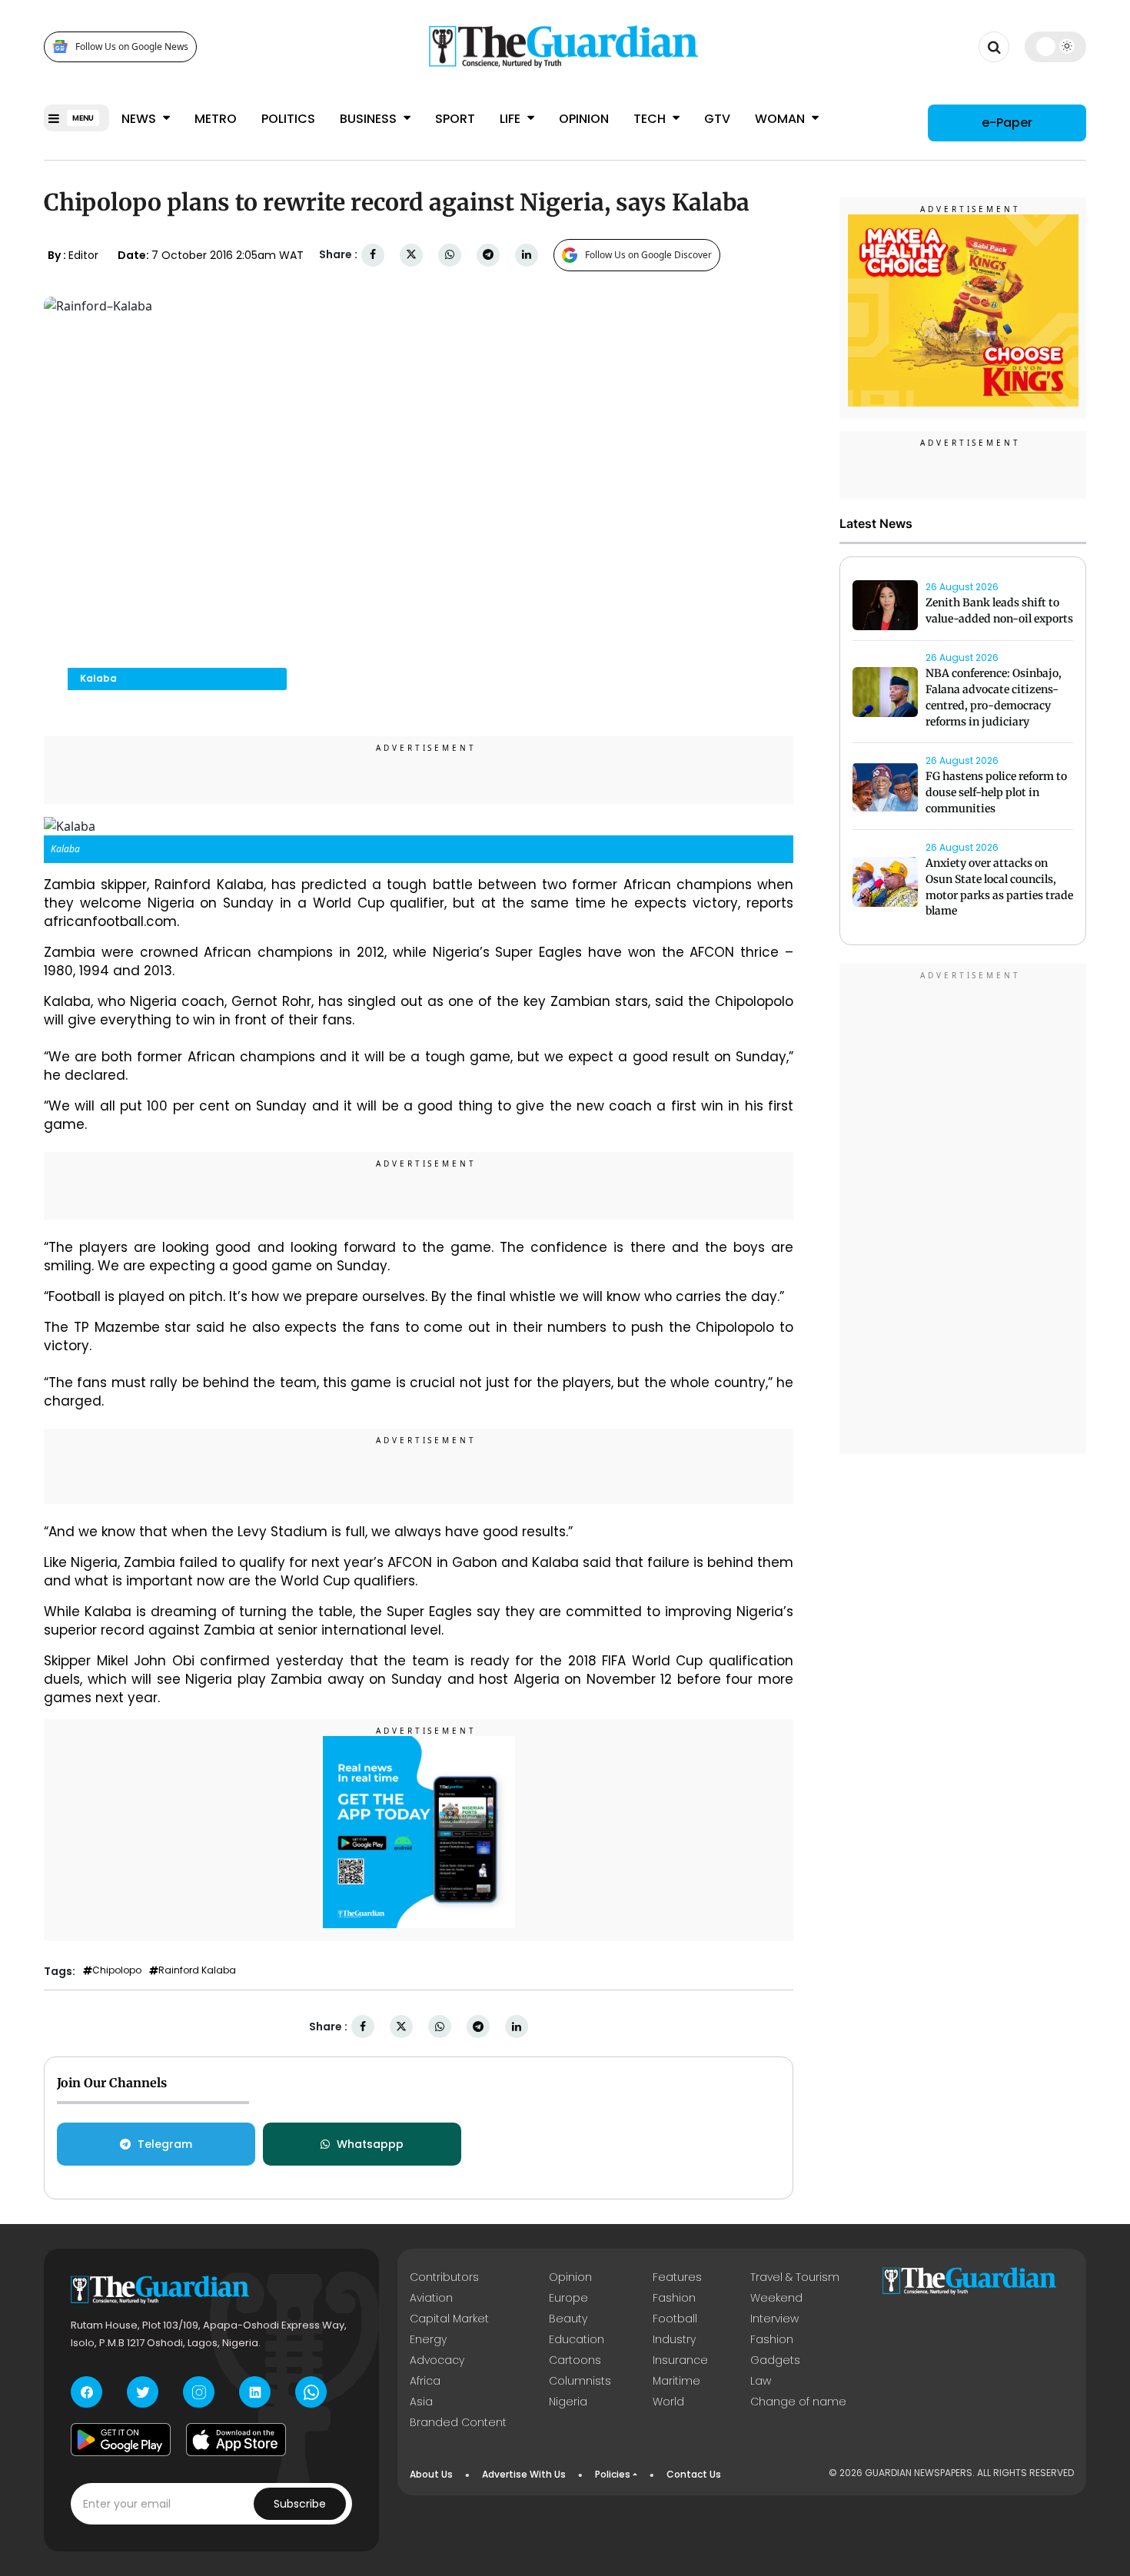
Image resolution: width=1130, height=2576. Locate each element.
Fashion (674, 2298)
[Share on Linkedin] (527, 255)
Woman (781, 119)
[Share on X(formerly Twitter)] (411, 255)
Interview (774, 2319)
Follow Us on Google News (132, 46)
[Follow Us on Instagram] (199, 2392)
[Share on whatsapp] (450, 255)
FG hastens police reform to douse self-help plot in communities (996, 793)
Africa (425, 2381)
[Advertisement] (963, 1212)
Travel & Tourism (795, 2277)
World (668, 2402)
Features (677, 2277)
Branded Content (458, 2422)
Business (370, 119)
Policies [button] (613, 2474)
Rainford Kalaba (197, 1970)
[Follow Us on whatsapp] (311, 2392)
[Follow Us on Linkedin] (255, 2392)
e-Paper (1007, 123)
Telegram (165, 2144)
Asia (421, 2402)
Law (761, 2381)
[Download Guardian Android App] (121, 2439)
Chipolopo (117, 1970)
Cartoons (575, 2360)
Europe (568, 2298)
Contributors (444, 2277)
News (140, 119)
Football (675, 2319)
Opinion (584, 119)
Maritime (676, 2381)
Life (512, 119)
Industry (674, 2339)
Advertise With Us (524, 2474)
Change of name (798, 2402)
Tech (651, 119)
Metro (216, 119)
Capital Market (449, 2319)
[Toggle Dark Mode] (1056, 46)
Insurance (680, 2360)
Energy (428, 2339)
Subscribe (300, 2504)
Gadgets (775, 2360)
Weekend (776, 2298)
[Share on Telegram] (488, 255)
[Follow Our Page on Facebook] (86, 2392)
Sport (455, 119)
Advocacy (437, 2360)
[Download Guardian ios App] (236, 2439)
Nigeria (568, 2402)
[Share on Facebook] (373, 255)
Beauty (568, 2319)
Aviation (431, 2298)
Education (577, 2339)
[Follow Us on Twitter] (143, 2392)
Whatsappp (370, 2144)
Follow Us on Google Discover (648, 255)
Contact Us (694, 2474)
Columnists (580, 2381)
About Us (431, 2474)
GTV (717, 119)
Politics (288, 119)
